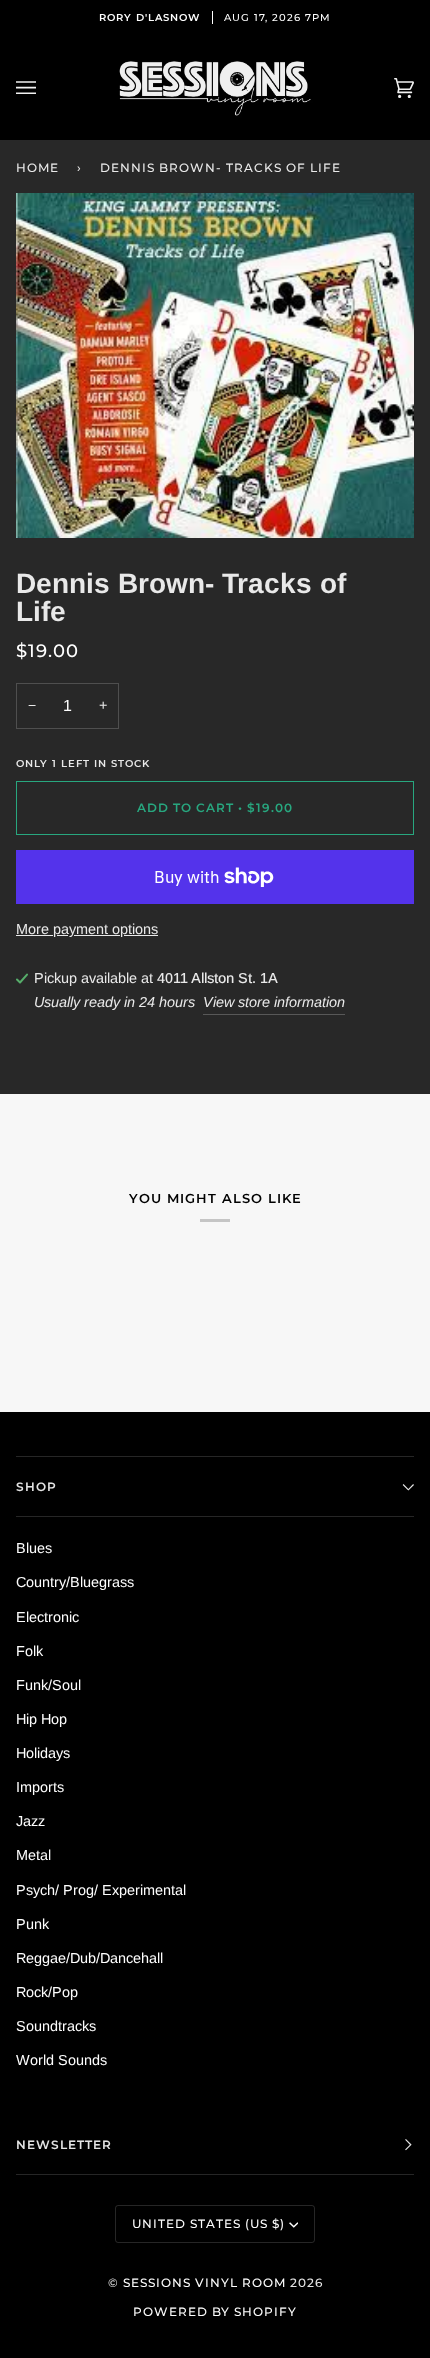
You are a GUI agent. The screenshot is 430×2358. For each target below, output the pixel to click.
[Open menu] (46, 88)
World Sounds (61, 2060)
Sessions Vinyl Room (204, 2282)
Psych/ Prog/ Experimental (101, 1890)
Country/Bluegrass (75, 1582)
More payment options (87, 929)
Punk (32, 1924)
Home (37, 167)
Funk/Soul (48, 1685)
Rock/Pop (47, 1992)
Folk (29, 1651)
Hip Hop (41, 1719)
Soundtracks (56, 2026)
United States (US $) (208, 2223)
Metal (33, 1855)
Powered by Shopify (215, 2311)
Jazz (30, 1821)
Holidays (43, 1753)
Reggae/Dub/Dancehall (89, 1958)
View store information (274, 1002)
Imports (40, 1787)
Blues (34, 1548)
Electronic (47, 1617)
